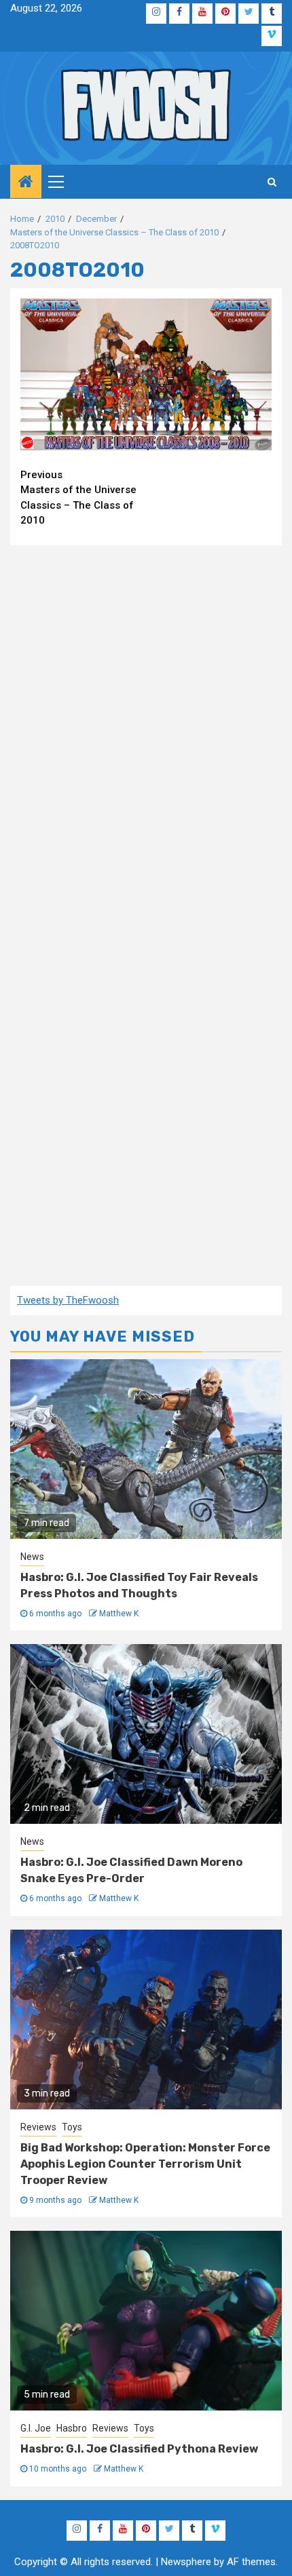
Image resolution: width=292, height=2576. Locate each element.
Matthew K (119, 1614)
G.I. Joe (36, 2428)
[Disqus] (146, 730)
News (32, 1557)
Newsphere (186, 2562)
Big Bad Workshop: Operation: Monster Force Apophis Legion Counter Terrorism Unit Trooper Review (145, 2164)
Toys (72, 2127)
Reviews (38, 2127)
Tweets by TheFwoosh (68, 1300)
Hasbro (72, 2428)
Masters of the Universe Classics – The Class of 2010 (78, 498)
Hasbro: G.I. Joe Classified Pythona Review (139, 2449)
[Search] (272, 182)
